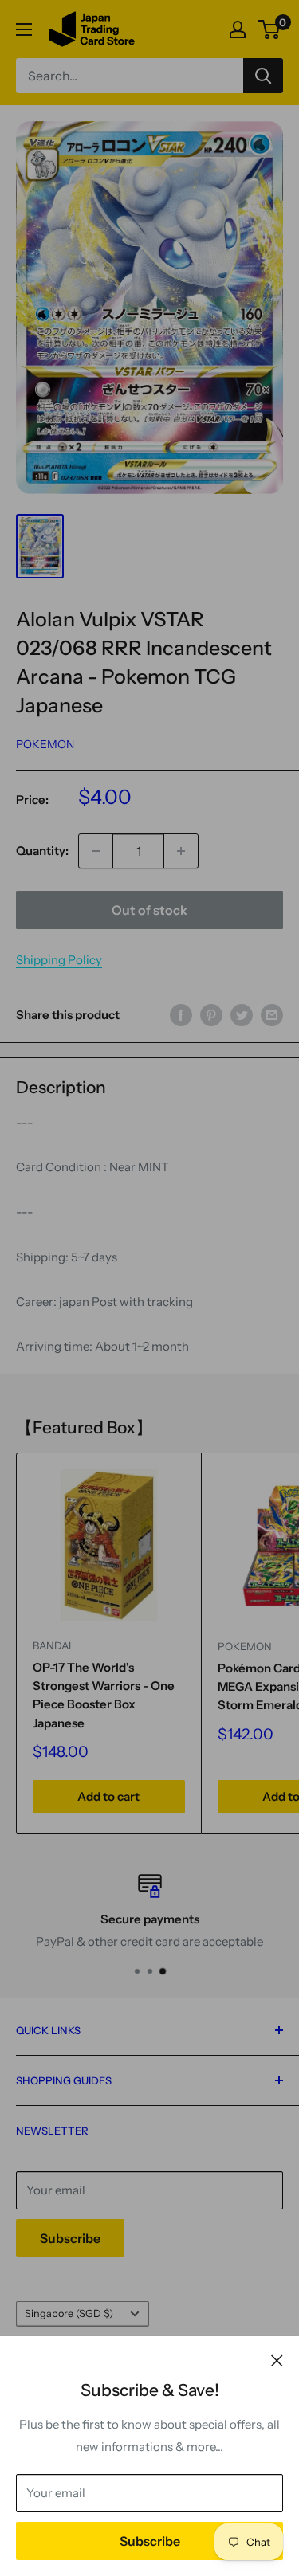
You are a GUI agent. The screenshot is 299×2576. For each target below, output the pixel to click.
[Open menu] (24, 29)
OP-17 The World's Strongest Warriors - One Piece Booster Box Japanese (104, 1695)
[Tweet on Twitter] (242, 1015)
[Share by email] (272, 1015)
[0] (270, 29)
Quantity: (42, 851)
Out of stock (149, 910)
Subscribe (150, 2541)
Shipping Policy (59, 960)
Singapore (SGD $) (69, 2313)
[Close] (277, 2360)
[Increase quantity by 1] (181, 851)
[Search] (263, 76)
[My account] (238, 29)
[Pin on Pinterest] (211, 1015)
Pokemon (45, 744)
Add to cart (108, 1796)
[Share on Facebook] (181, 1015)
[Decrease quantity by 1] (96, 851)
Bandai (52, 1645)
